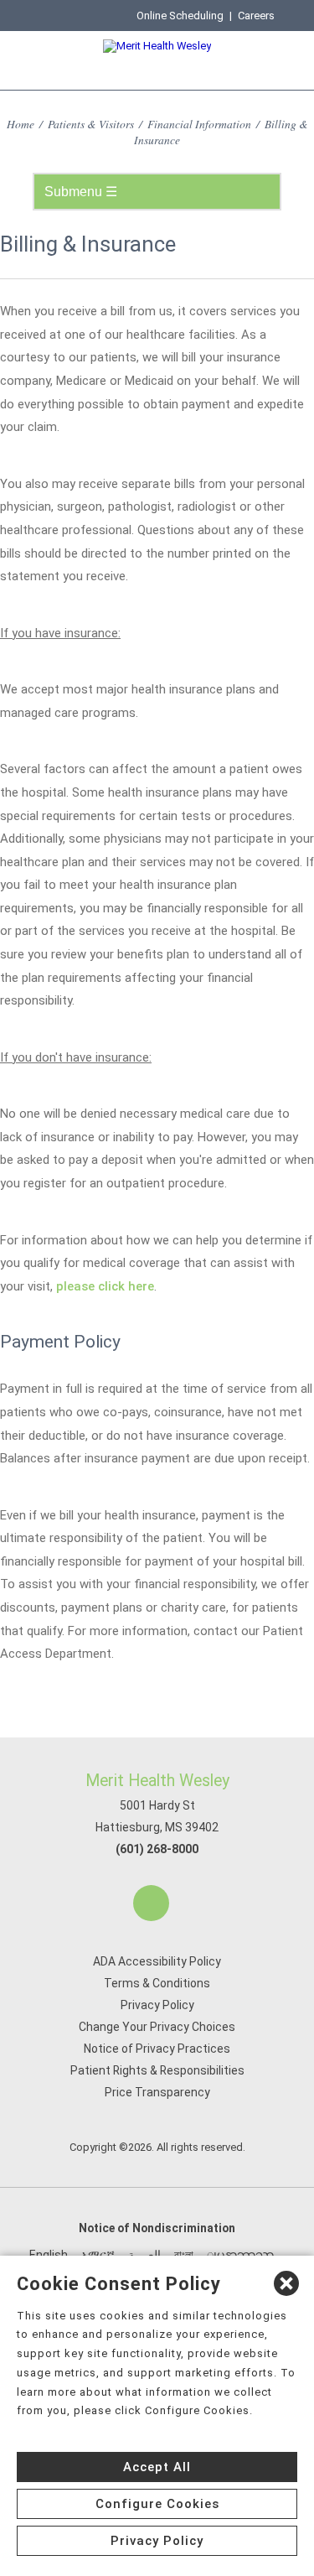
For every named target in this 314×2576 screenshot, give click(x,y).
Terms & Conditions (157, 1983)
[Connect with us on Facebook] (151, 1903)
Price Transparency (157, 2092)
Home (21, 124)
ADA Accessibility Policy (157, 1961)
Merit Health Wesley (157, 1781)
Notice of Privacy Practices (157, 2049)
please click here (105, 1286)
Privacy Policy (157, 2005)
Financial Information (199, 124)
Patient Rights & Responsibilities (157, 2070)
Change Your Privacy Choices (157, 2027)
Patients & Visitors (91, 124)
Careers (256, 16)
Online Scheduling (180, 16)
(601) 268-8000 (157, 1849)
